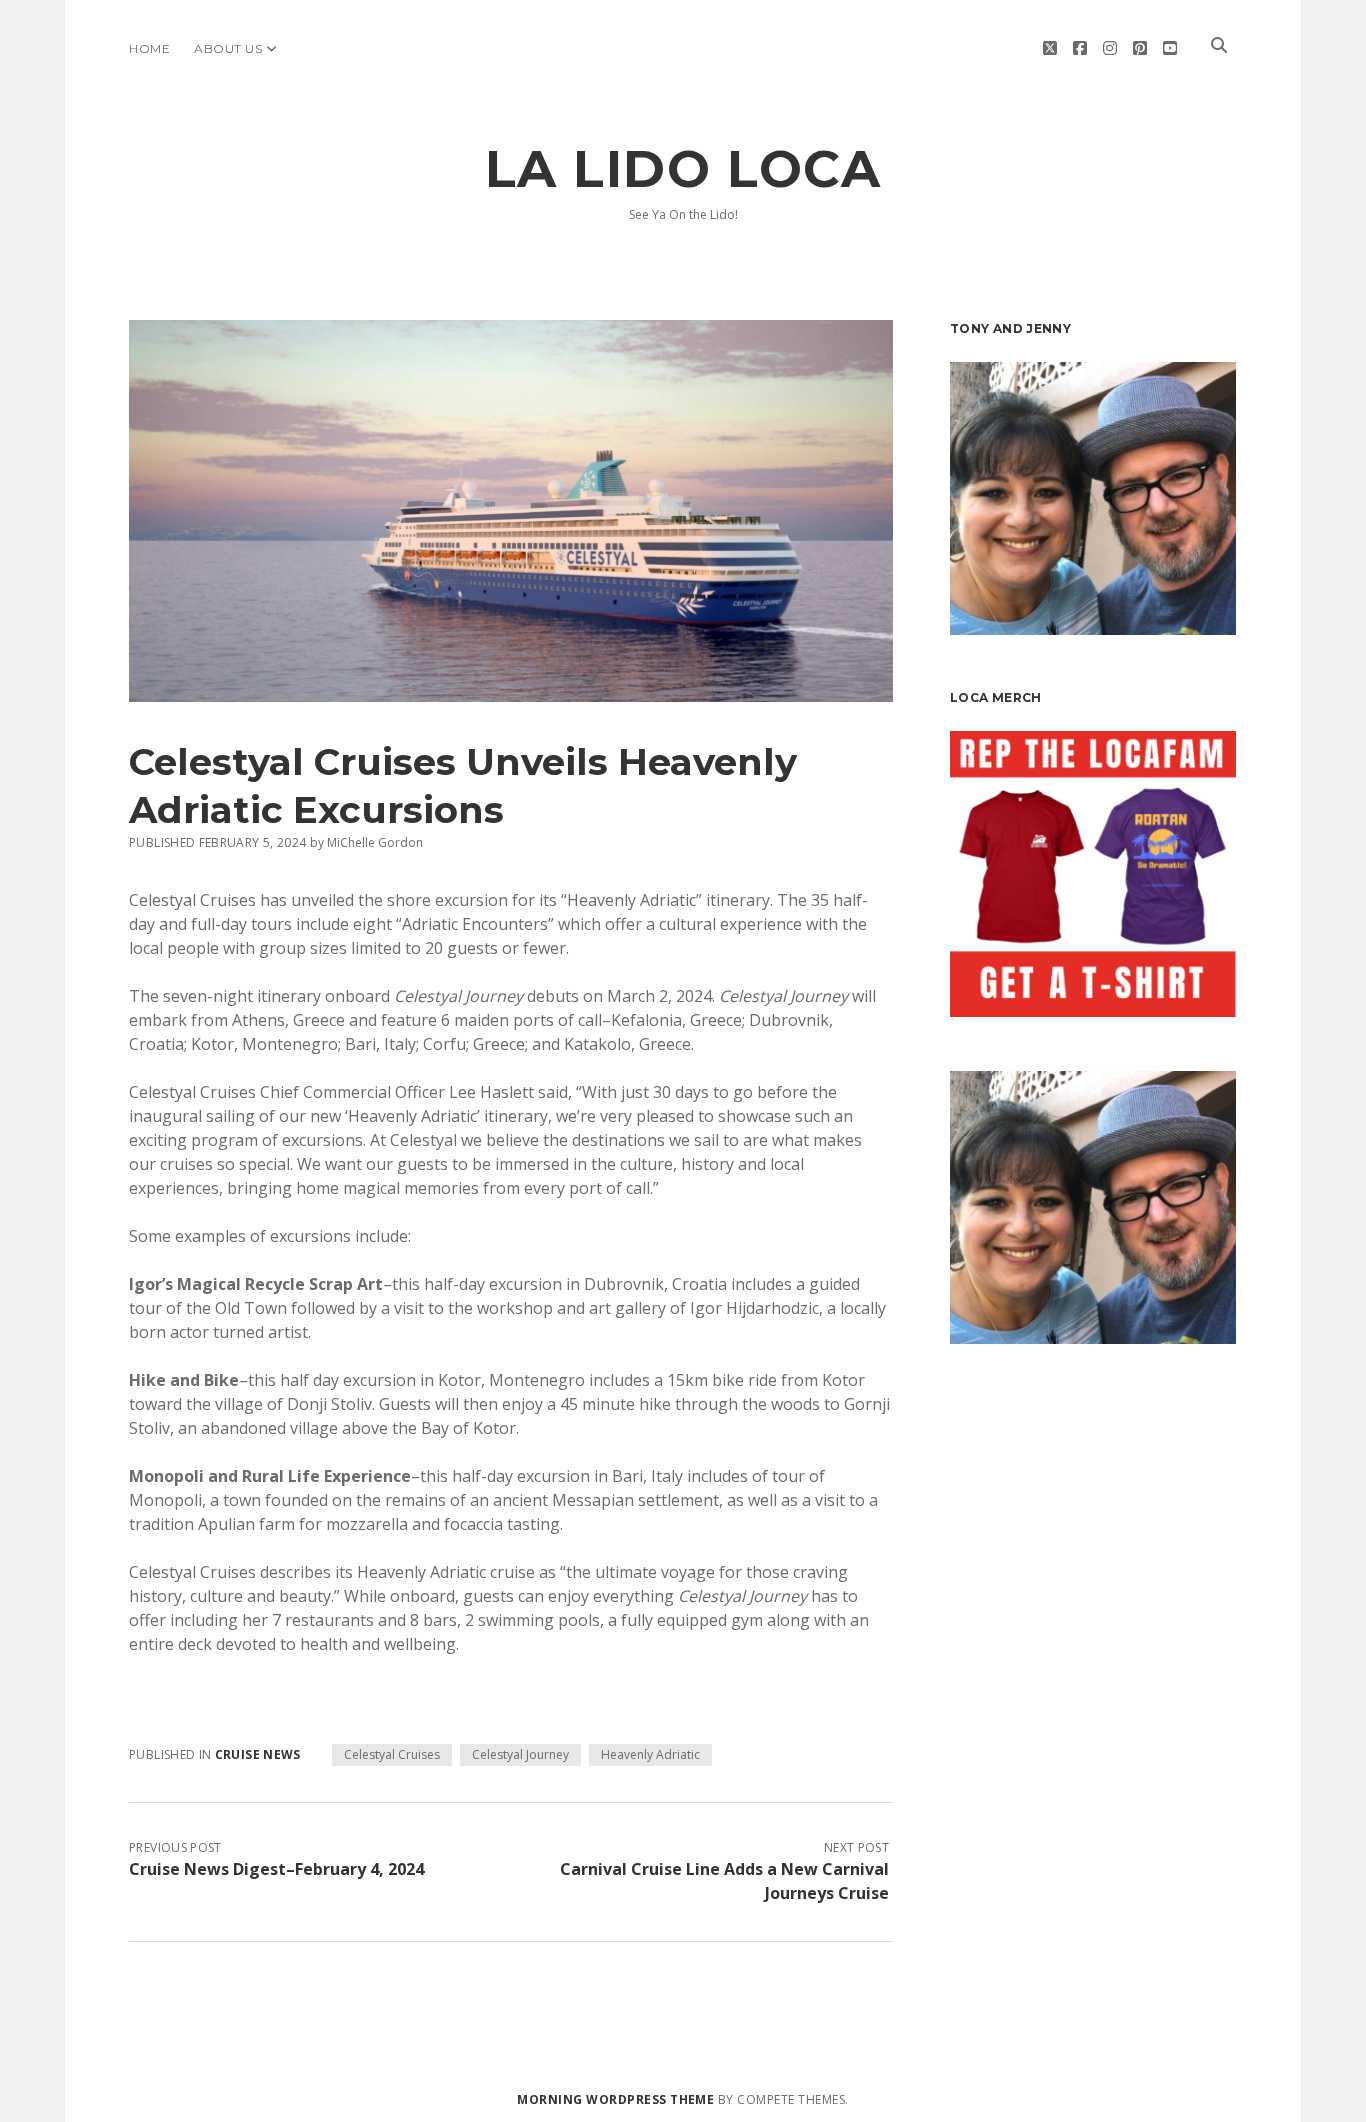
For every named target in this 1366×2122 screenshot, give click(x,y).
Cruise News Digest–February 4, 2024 (276, 1869)
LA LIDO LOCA (683, 169)
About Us (228, 48)
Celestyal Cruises (392, 1754)
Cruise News (258, 1754)
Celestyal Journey (520, 1754)
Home (149, 48)
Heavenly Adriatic (650, 1754)
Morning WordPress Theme (615, 2099)
